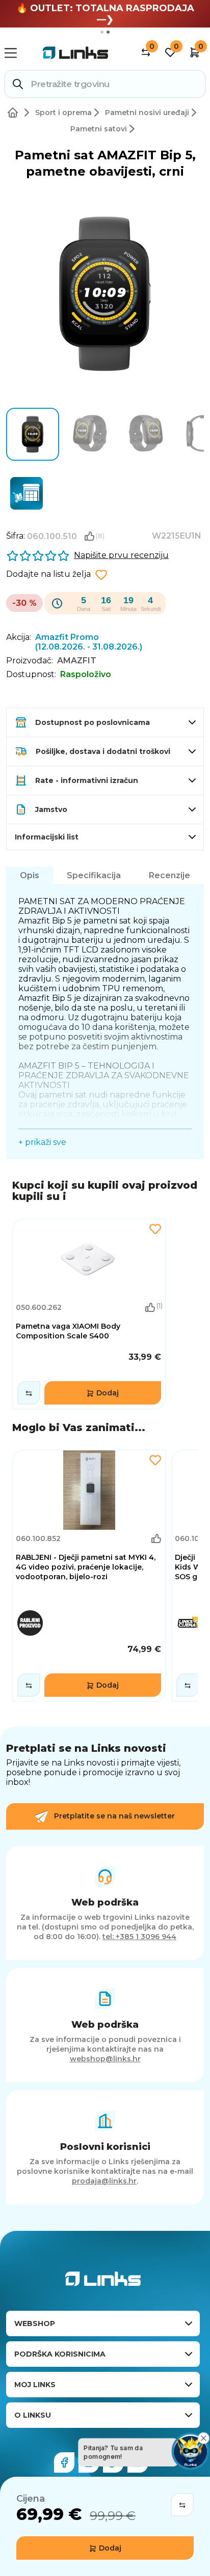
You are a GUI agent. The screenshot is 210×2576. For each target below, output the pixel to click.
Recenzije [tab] (169, 875)
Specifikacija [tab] (94, 875)
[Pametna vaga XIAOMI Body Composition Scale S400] (89, 1314)
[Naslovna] (15, 113)
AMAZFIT (77, 661)
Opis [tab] (30, 875)
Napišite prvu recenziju (121, 555)
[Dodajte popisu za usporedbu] (182, 2505)
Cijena (31, 2499)
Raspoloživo (86, 674)
